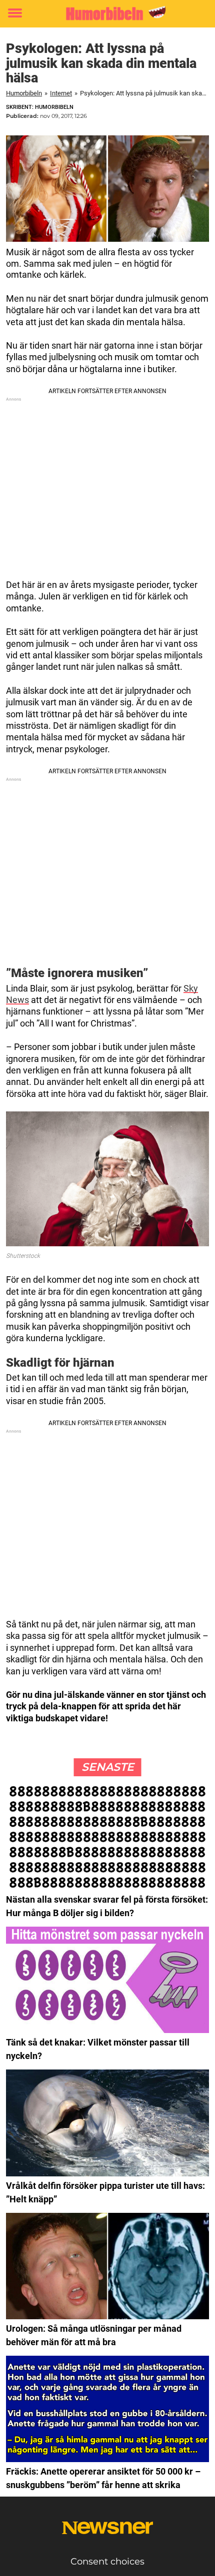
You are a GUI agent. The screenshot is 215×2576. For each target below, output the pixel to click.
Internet (61, 93)
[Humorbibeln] (107, 13)
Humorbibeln (24, 93)
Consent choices (107, 2562)
